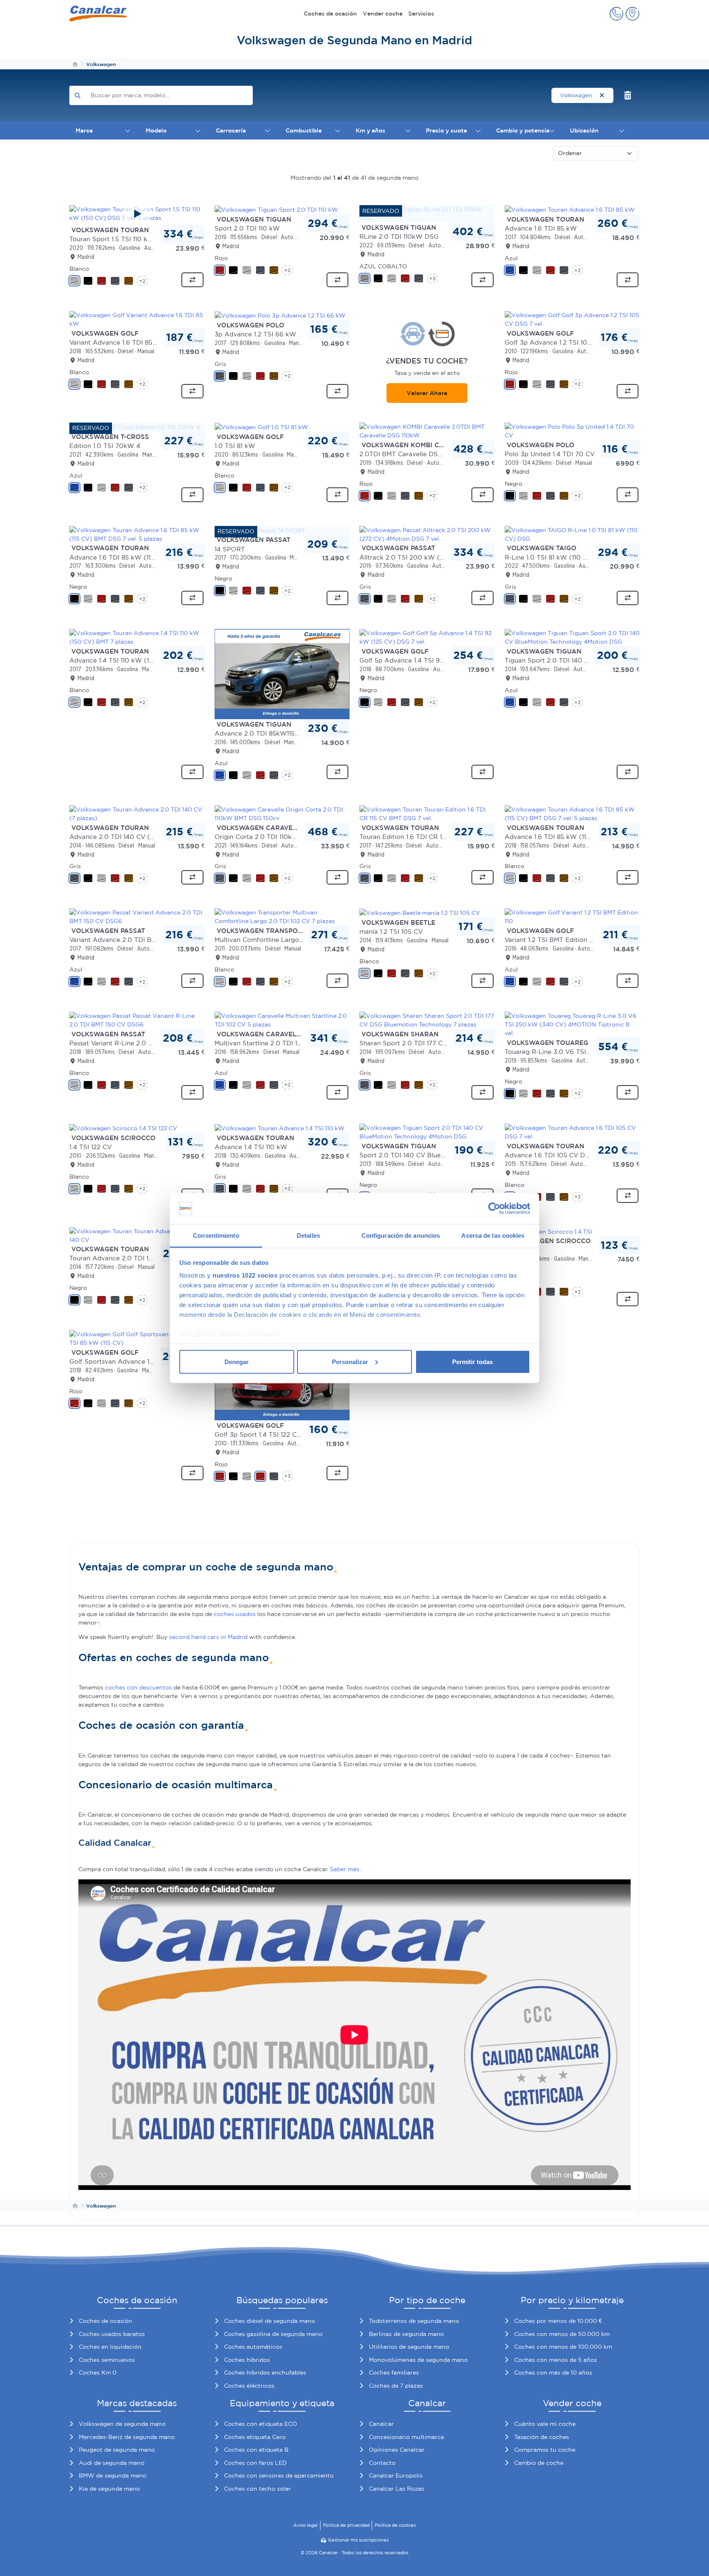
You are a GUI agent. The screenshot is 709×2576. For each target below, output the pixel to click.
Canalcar (381, 2424)
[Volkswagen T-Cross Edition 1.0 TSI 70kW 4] (135, 427)
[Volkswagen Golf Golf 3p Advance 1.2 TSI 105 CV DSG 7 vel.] (572, 319)
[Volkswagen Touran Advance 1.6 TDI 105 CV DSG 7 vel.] (572, 1131)
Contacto (382, 2463)
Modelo (156, 130)
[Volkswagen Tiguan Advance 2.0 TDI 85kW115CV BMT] (282, 674)
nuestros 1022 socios (245, 1275)
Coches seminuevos (107, 2360)
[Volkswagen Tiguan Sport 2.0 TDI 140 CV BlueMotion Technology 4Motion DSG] (427, 1131)
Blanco (79, 269)
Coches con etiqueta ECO (261, 2424)
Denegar (237, 1361)
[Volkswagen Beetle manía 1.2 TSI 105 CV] (420, 912)
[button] (616, 14)
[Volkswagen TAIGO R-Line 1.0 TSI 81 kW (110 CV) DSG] (572, 534)
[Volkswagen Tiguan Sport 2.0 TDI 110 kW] (276, 209)
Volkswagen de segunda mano (122, 2424)
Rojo (221, 258)
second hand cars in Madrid (208, 1637)
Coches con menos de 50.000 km (562, 2334)
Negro (513, 484)
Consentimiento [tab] (216, 1235)
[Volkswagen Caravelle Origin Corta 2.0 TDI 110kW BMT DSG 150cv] (282, 813)
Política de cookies (395, 2525)
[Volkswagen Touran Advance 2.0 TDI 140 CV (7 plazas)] (137, 813)
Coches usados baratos (112, 2334)
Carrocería (231, 130)
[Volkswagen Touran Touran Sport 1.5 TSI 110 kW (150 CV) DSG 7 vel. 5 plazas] (137, 214)
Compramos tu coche (545, 2450)
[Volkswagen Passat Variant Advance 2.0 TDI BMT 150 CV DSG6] (137, 917)
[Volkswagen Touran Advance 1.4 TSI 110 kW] (280, 1128)
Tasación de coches (542, 2437)
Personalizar (350, 1361)
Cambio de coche (539, 2463)
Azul (511, 258)
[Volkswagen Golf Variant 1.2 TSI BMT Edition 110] (572, 917)
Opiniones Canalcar (397, 2450)
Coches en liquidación (110, 2347)
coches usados (235, 1614)
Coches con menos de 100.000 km (563, 2347)
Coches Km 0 (98, 2373)
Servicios (421, 14)
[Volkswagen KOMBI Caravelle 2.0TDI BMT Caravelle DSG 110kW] (427, 430)
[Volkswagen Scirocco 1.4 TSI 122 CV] (123, 1128)
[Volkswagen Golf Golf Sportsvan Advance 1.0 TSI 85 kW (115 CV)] (137, 1338)
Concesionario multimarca (406, 2437)
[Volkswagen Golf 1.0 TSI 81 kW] (261, 427)
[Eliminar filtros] (628, 95)
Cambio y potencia (523, 130)
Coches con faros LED (255, 2463)
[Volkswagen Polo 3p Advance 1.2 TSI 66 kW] (280, 315)
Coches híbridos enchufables (265, 2373)
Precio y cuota (446, 130)
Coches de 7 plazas (396, 2386)
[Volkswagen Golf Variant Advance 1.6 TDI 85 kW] (137, 319)
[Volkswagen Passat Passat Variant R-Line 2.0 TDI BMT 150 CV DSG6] (137, 1020)
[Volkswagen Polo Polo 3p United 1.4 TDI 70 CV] (572, 430)
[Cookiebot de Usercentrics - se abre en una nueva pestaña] (494, 1209)
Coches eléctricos (249, 2386)
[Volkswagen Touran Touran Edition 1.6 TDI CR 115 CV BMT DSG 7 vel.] (427, 813)
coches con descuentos (138, 1687)
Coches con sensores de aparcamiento (279, 2475)
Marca (84, 130)
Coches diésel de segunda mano (270, 2321)
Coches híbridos (247, 2360)
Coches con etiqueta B (256, 2450)
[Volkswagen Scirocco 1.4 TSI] (548, 1231)
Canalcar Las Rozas (397, 2489)
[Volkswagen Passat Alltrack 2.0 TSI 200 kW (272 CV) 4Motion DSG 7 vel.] (427, 534)
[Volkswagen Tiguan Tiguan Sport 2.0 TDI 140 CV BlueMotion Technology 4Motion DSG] (572, 637)
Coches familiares (394, 2373)
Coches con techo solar (257, 2489)
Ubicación (584, 130)
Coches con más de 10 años (553, 2373)
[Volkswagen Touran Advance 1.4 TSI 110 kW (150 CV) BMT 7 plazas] (137, 637)
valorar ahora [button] (427, 393)
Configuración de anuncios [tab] (401, 1235)
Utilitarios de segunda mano (409, 2347)
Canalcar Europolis (396, 2475)
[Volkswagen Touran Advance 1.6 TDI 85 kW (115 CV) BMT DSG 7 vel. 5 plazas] (137, 534)
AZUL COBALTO (383, 266)
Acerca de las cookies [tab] (493, 1235)
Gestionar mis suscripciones (358, 2540)
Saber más (345, 1869)
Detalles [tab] (308, 1235)
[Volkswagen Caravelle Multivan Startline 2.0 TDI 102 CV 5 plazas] (282, 1020)
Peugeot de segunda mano (117, 2450)
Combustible (304, 130)
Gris (220, 364)
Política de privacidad (346, 2525)
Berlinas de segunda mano (406, 2334)
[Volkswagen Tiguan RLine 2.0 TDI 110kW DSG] (427, 213)
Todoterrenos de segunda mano (414, 2321)
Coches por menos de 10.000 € (558, 2321)
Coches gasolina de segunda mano (273, 2334)
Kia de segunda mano (109, 2489)
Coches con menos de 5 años (556, 2360)
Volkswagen (577, 95)
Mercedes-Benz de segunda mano (127, 2437)
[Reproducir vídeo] (137, 214)
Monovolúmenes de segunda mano (418, 2360)
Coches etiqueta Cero (255, 2437)
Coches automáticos (253, 2347)
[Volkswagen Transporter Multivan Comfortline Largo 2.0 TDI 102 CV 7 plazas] (282, 917)
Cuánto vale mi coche (545, 2424)
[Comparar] (192, 280)
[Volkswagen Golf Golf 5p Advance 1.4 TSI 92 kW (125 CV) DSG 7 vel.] (427, 637)
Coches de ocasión (330, 14)
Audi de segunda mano (112, 2463)
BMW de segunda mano (113, 2475)
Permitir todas (472, 1361)
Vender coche (383, 14)
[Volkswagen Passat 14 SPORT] (260, 530)
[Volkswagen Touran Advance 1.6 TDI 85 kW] (570, 209)
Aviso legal (305, 2525)
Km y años (371, 130)
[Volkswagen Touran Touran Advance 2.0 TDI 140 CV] (137, 1235)
